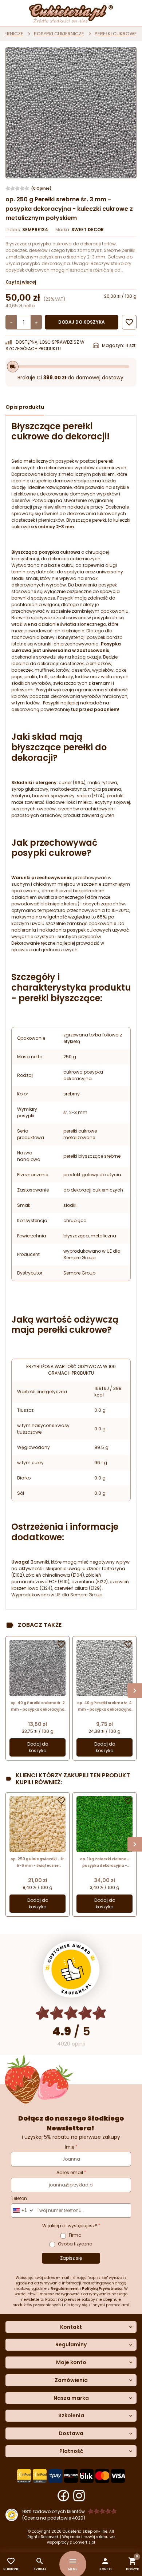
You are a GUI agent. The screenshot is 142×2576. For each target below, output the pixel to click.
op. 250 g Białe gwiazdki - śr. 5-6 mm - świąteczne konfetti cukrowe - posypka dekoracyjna (38, 1863)
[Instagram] (79, 2496)
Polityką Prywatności (102, 2289)
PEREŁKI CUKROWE (116, 34)
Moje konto (71, 2362)
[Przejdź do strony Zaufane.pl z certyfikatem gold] (71, 1969)
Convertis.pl (84, 2542)
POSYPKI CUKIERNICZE (59, 34)
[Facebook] (63, 2496)
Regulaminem (65, 2289)
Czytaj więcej (21, 282)
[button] (105, 2564)
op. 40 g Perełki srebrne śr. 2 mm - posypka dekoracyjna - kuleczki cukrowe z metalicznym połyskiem (38, 1706)
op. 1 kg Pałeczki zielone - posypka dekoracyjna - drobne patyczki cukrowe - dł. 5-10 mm (104, 1863)
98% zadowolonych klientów (54, 2511)
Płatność (71, 2451)
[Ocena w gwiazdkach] (71, 2013)
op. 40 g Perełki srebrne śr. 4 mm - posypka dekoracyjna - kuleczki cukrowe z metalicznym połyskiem (104, 1706)
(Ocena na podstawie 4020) (54, 2518)
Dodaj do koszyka (82, 322)
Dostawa (71, 2433)
